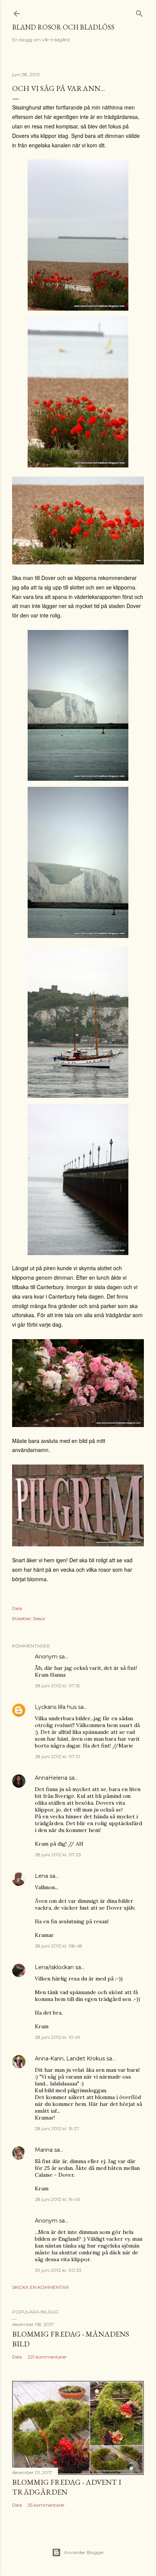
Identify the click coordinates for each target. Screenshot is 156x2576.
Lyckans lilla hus (56, 1707)
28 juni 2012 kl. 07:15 (57, 1686)
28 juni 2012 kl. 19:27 (57, 2128)
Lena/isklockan (54, 1967)
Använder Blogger (84, 2552)
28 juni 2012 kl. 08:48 (58, 1946)
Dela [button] (17, 1608)
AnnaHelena (51, 1778)
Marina (44, 2150)
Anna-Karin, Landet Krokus (70, 2059)
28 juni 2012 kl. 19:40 (58, 2199)
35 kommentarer (46, 2505)
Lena (41, 1876)
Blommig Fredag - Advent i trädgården (67, 2487)
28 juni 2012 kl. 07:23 (58, 1855)
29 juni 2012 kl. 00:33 (58, 2270)
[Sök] (139, 12)
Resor (39, 1619)
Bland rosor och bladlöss (63, 27)
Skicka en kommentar (41, 2287)
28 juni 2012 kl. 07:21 (57, 1756)
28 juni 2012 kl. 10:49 (58, 2037)
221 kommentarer (47, 2357)
